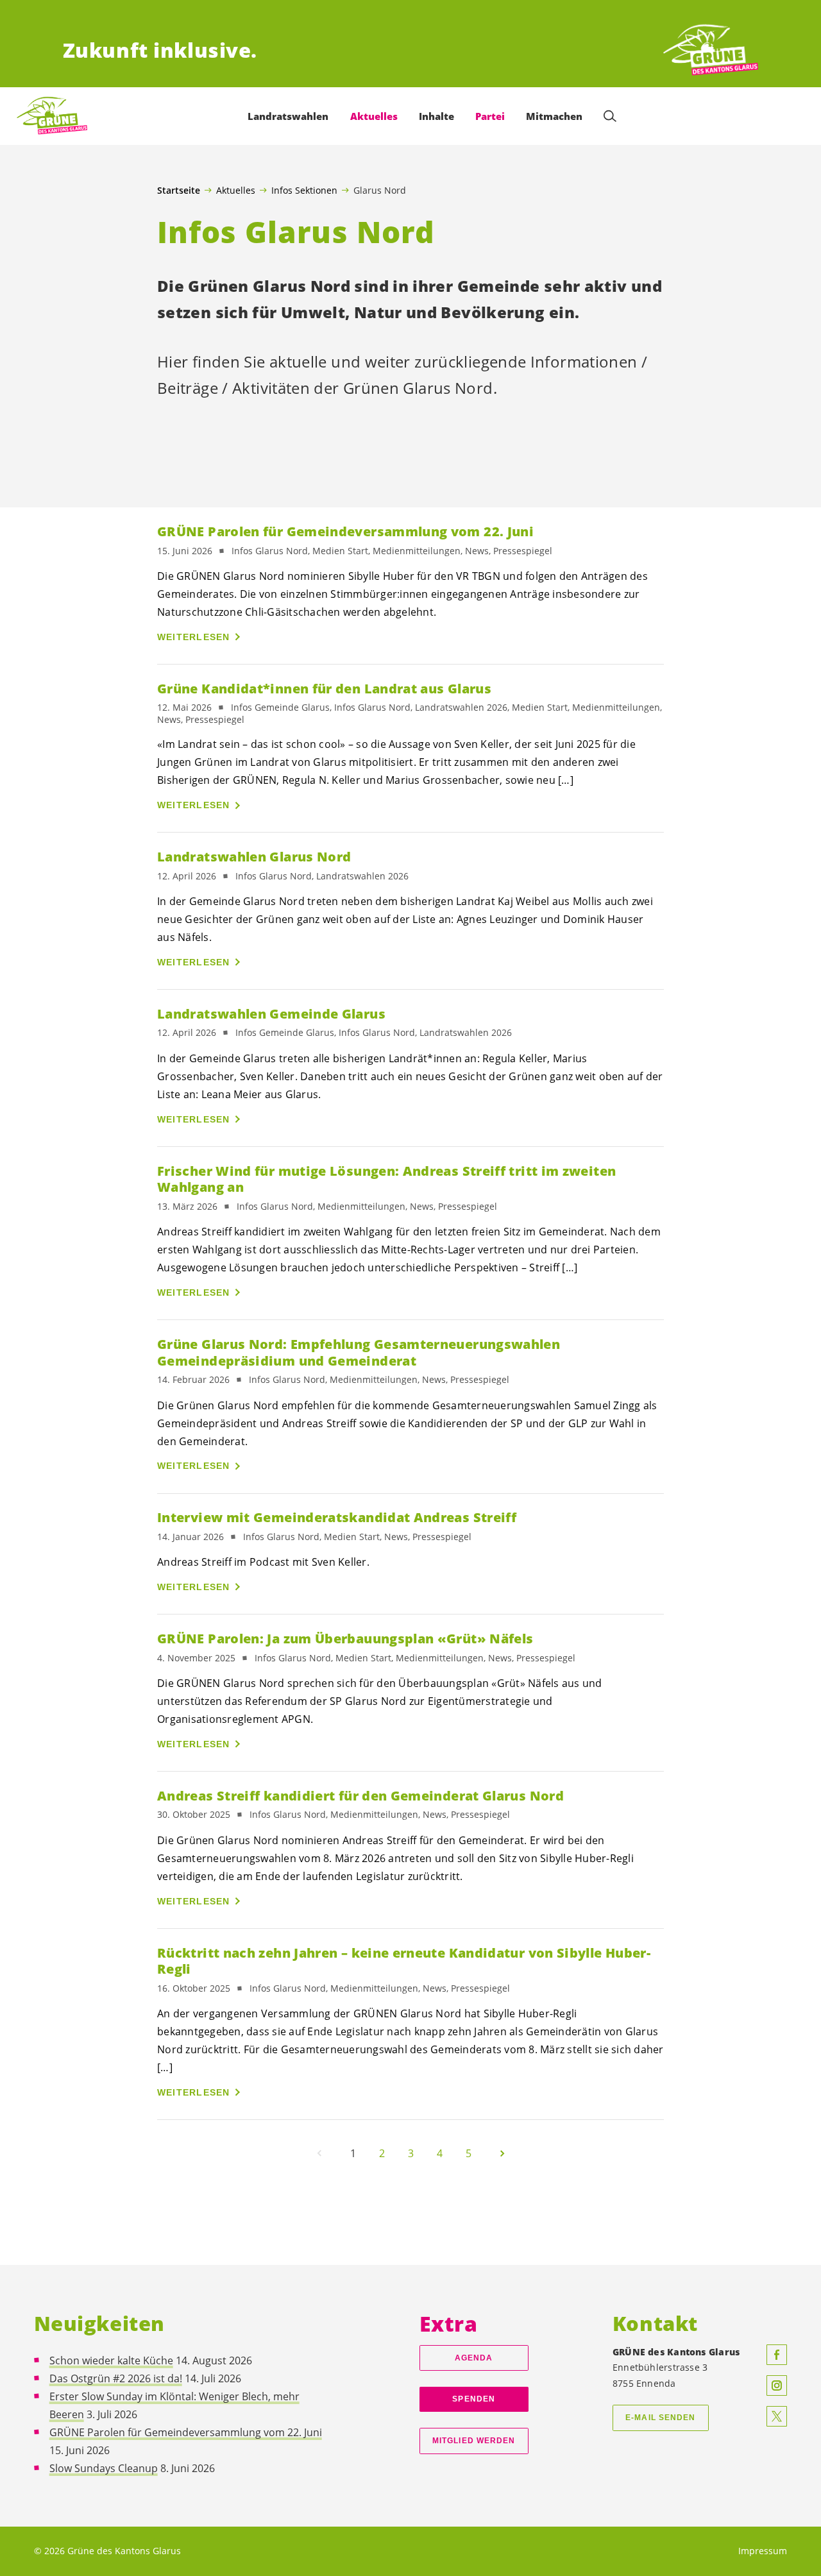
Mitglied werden (474, 2441)
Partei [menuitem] (490, 116)
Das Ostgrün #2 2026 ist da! (116, 2378)
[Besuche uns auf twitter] (777, 2416)
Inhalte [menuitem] (436, 116)
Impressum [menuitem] (763, 2551)
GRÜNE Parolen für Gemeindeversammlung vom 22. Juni (186, 2432)
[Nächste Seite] (502, 2153)
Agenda (474, 2358)
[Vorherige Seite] (319, 2153)
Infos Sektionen (304, 190)
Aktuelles (236, 190)
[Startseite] (711, 50)
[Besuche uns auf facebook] (777, 2355)
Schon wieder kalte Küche (111, 2360)
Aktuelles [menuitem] (374, 116)
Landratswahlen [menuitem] (288, 116)
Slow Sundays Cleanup (104, 2468)
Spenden (474, 2399)
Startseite (179, 191)
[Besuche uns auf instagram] (777, 2385)
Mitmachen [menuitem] (554, 116)
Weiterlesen (194, 637)
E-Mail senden (660, 2418)
